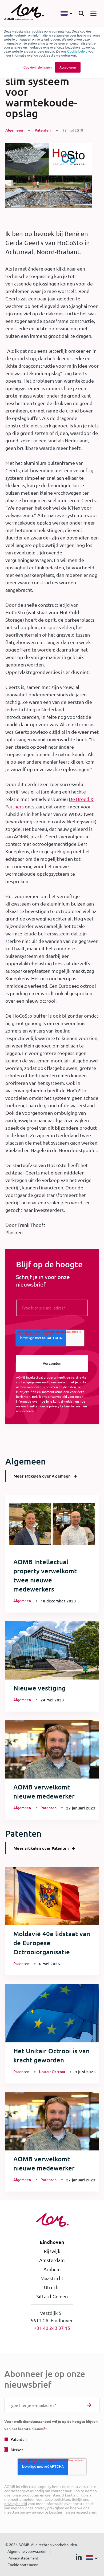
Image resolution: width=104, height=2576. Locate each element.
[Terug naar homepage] (24, 13)
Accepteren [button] (68, 67)
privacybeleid (57, 1396)
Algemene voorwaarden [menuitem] (27, 2551)
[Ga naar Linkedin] (79, 2558)
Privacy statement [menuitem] (23, 2558)
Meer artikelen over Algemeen (42, 1476)
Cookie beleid (77, 51)
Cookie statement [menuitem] (23, 2565)
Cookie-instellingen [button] (38, 67)
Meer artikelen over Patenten (41, 1848)
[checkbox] (52, 2444)
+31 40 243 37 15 (52, 2328)
